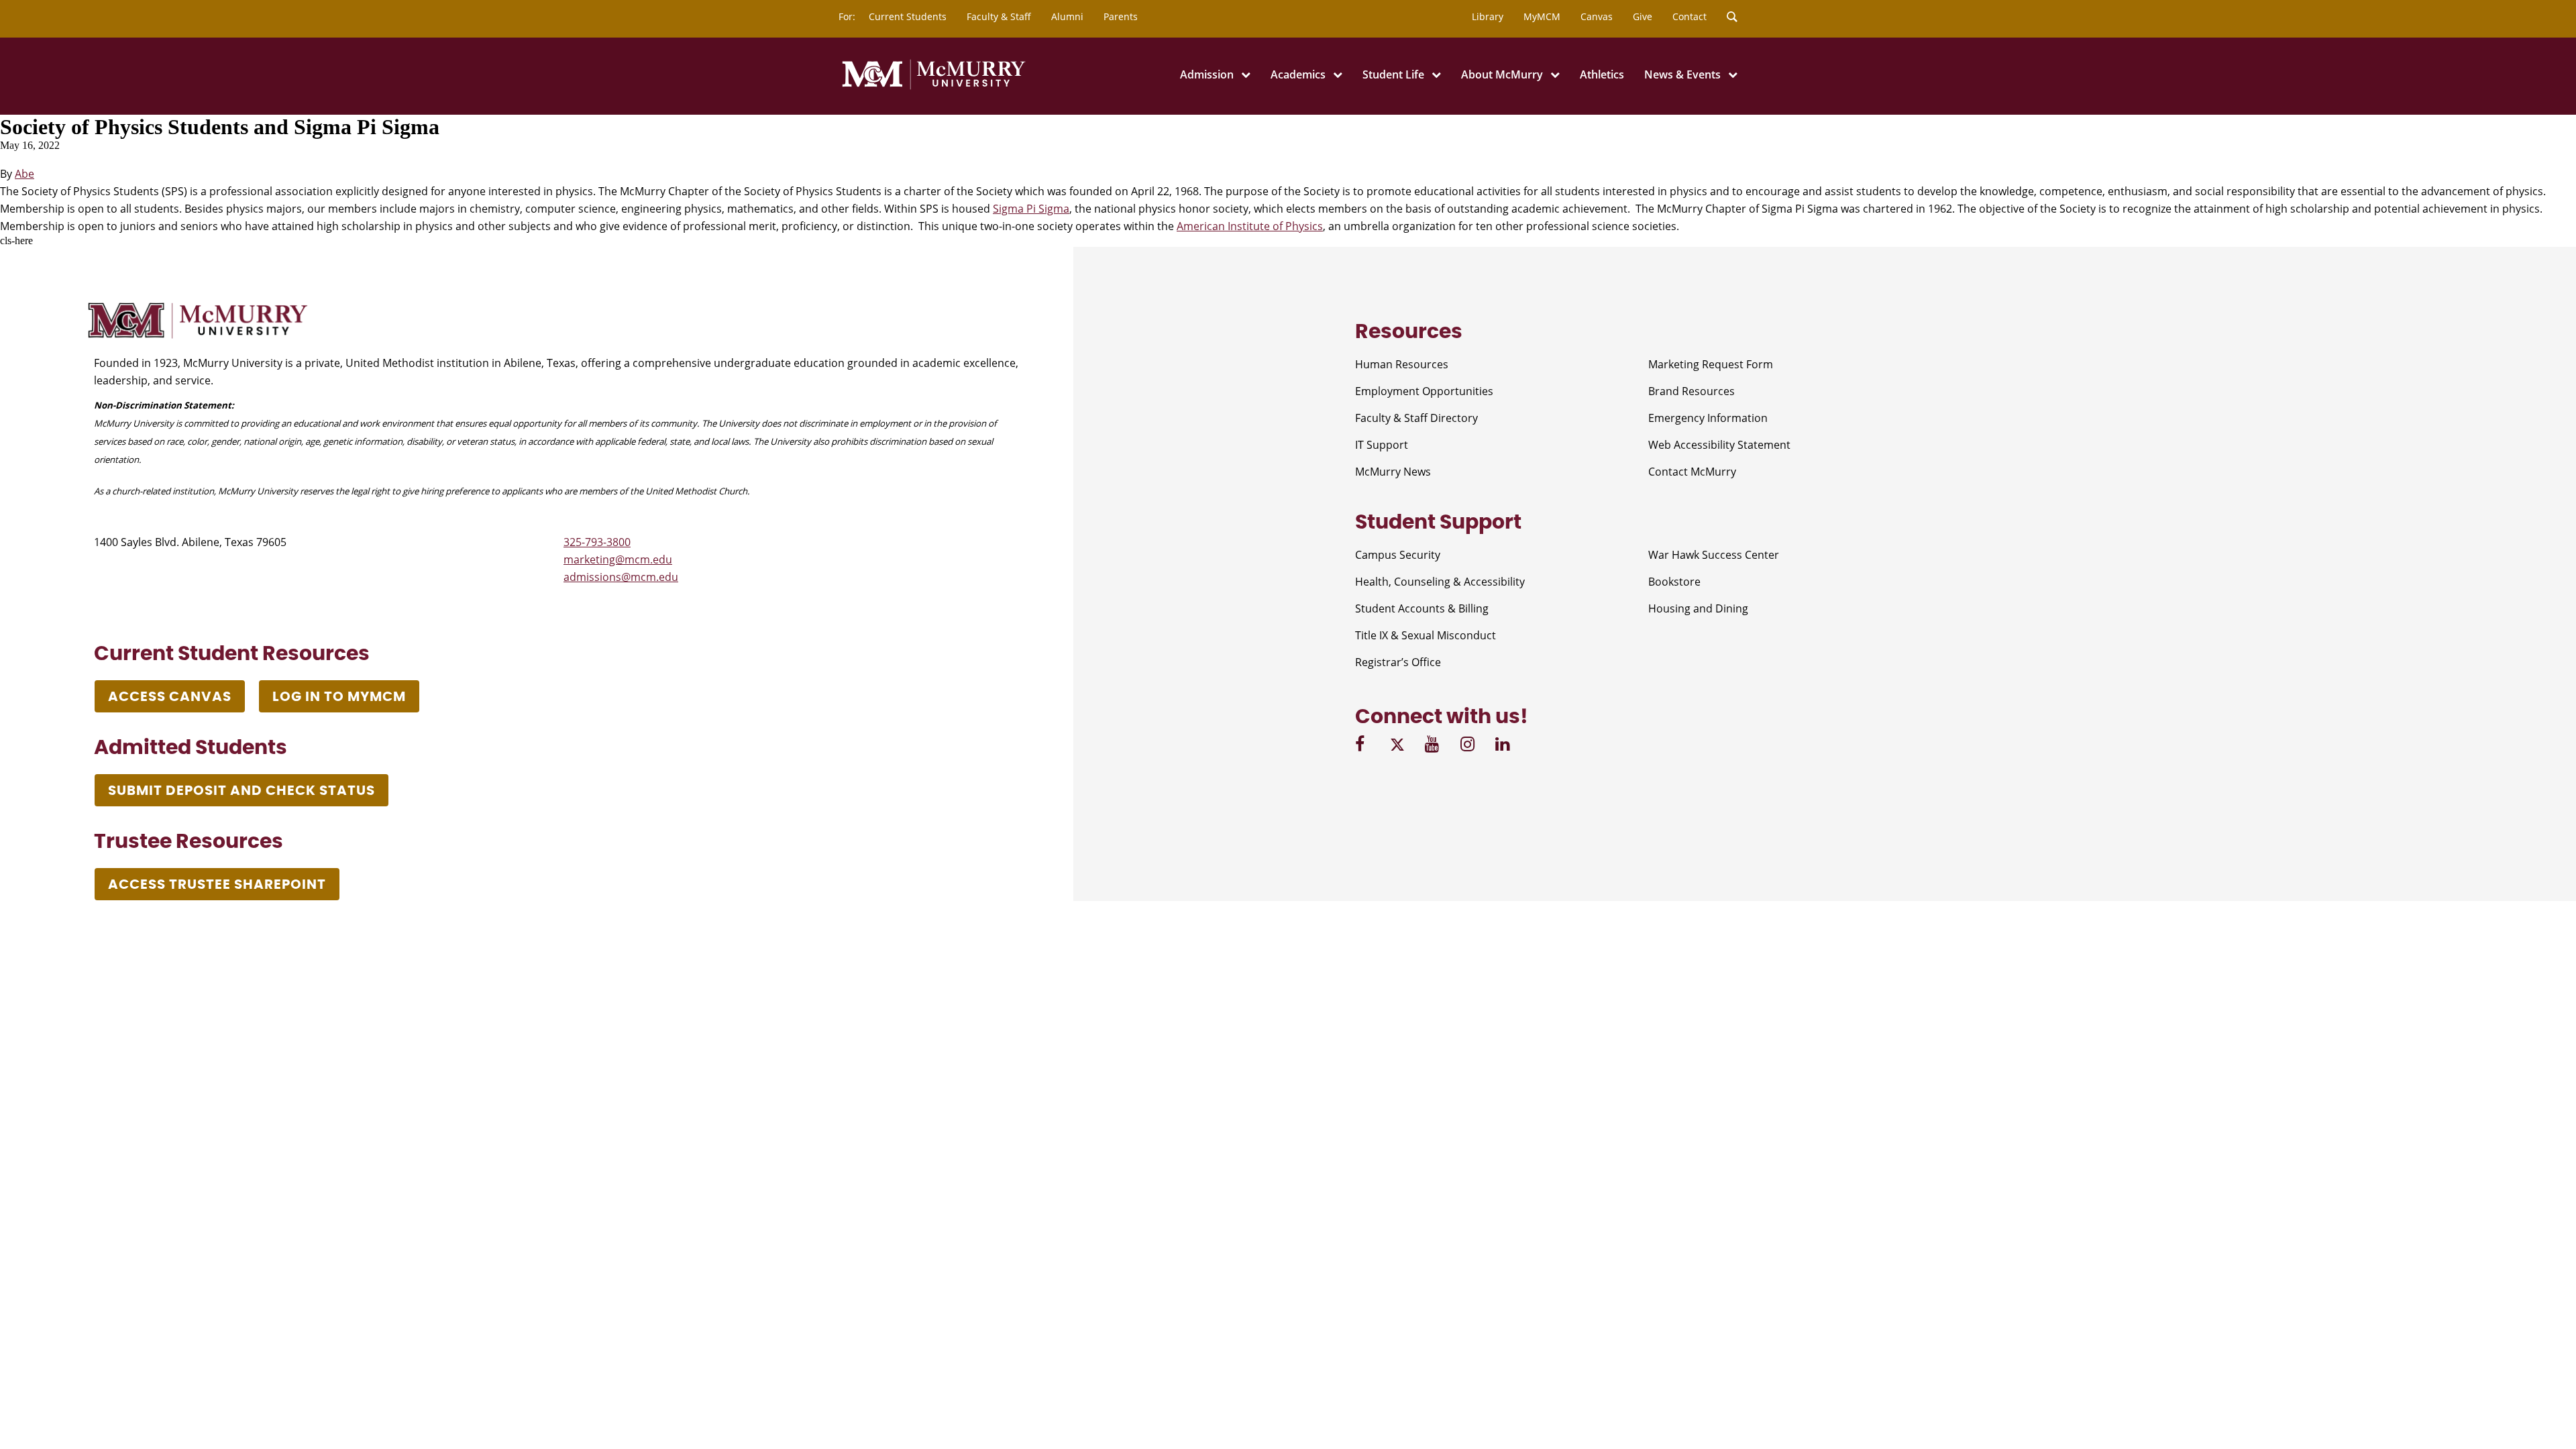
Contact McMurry (1692, 472)
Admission (1207, 74)
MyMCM (1542, 16)
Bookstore (1674, 582)
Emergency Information (1708, 418)
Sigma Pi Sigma (1031, 209)
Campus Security (1398, 555)
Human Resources (1402, 364)
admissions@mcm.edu (621, 577)
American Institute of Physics (1250, 226)
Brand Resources (1692, 391)
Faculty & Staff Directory (1416, 418)
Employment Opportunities (1424, 391)
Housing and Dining (1698, 608)
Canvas (1597, 16)
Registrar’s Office (1398, 662)
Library (1488, 16)
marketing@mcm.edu (618, 559)
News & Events (1682, 74)
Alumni (1067, 16)
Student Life (1393, 74)
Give (1643, 16)
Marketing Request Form (1711, 364)
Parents (1121, 16)
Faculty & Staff (999, 16)
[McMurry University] (934, 87)
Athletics (1602, 74)
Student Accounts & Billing (1422, 608)
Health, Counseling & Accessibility (1440, 582)
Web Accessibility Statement (1719, 445)
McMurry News (1393, 472)
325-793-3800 (597, 542)
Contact (1689, 16)
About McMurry (1502, 74)
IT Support (1382, 445)
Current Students (908, 16)
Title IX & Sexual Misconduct (1426, 635)
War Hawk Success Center (1714, 555)
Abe (24, 174)
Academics (1298, 74)
